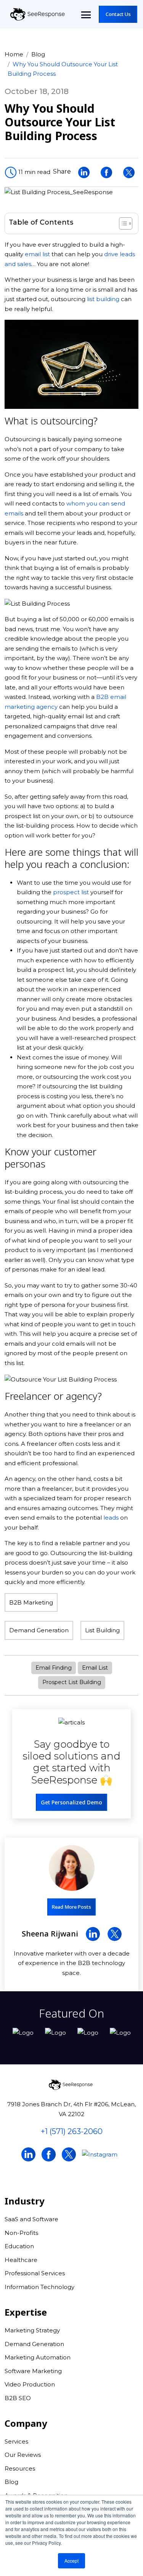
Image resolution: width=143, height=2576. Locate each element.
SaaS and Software (31, 2219)
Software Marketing (33, 2371)
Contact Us (118, 14)
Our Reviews (23, 2455)
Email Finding (54, 1668)
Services (16, 2441)
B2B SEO (18, 2398)
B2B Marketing (31, 1602)
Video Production (30, 2384)
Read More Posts (71, 1907)
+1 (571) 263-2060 (72, 2131)
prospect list (71, 892)
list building (103, 299)
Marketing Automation (38, 2357)
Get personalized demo (71, 1802)
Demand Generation (39, 1630)
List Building (102, 1630)
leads (111, 1518)
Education (19, 2246)
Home (14, 54)
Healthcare (21, 2260)
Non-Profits (21, 2233)
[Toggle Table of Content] (122, 223)
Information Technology (39, 2287)
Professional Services (35, 2273)
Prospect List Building (72, 1682)
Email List (95, 1668)
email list (37, 254)
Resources (20, 2468)
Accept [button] (71, 2561)
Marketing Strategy (32, 2330)
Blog (38, 54)
